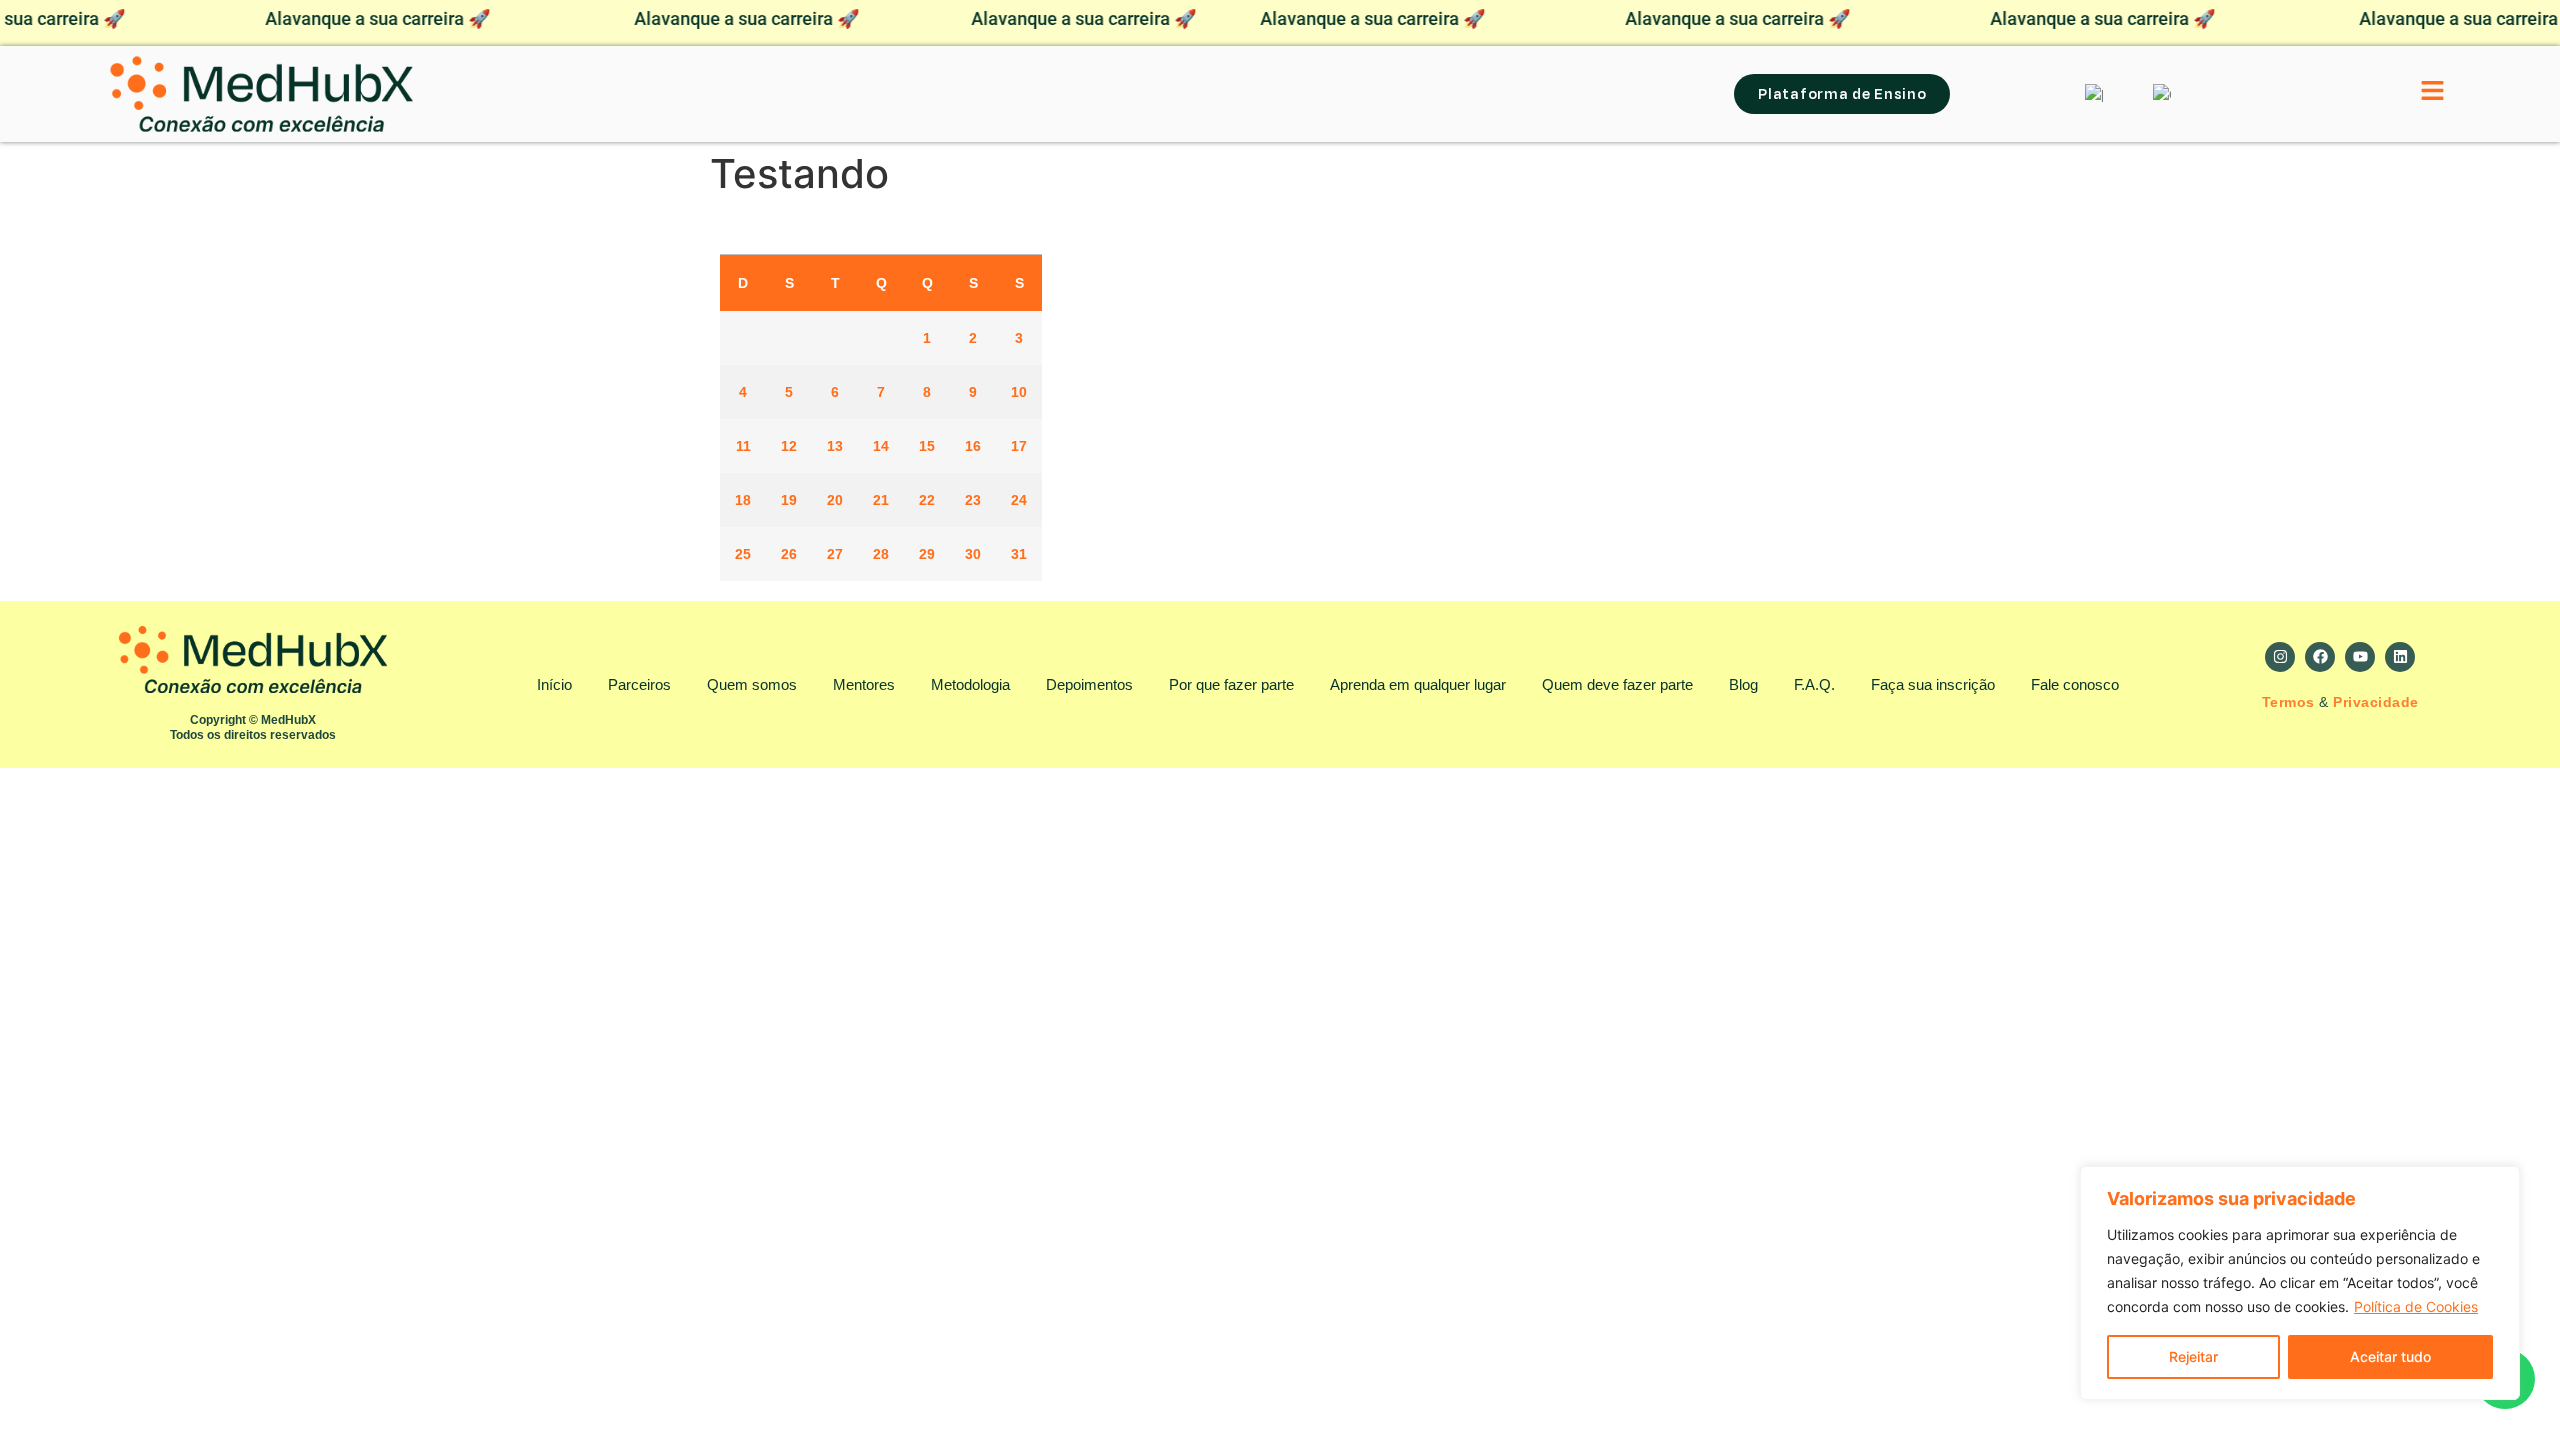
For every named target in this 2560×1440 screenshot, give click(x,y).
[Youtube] (2360, 657)
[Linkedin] (2400, 657)
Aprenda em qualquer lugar (1418, 684)
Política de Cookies (2416, 1306)
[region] (2300, 1283)
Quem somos (752, 684)
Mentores (864, 684)
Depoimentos (1089, 684)
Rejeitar (2193, 1356)
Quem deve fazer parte (1617, 684)
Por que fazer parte (1231, 684)
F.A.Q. (1814, 684)
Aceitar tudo (2390, 1356)
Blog (1743, 684)
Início (554, 684)
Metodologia (970, 684)
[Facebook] (2320, 657)
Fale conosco (2075, 684)
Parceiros (639, 684)
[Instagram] (2280, 657)
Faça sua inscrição (1933, 684)
